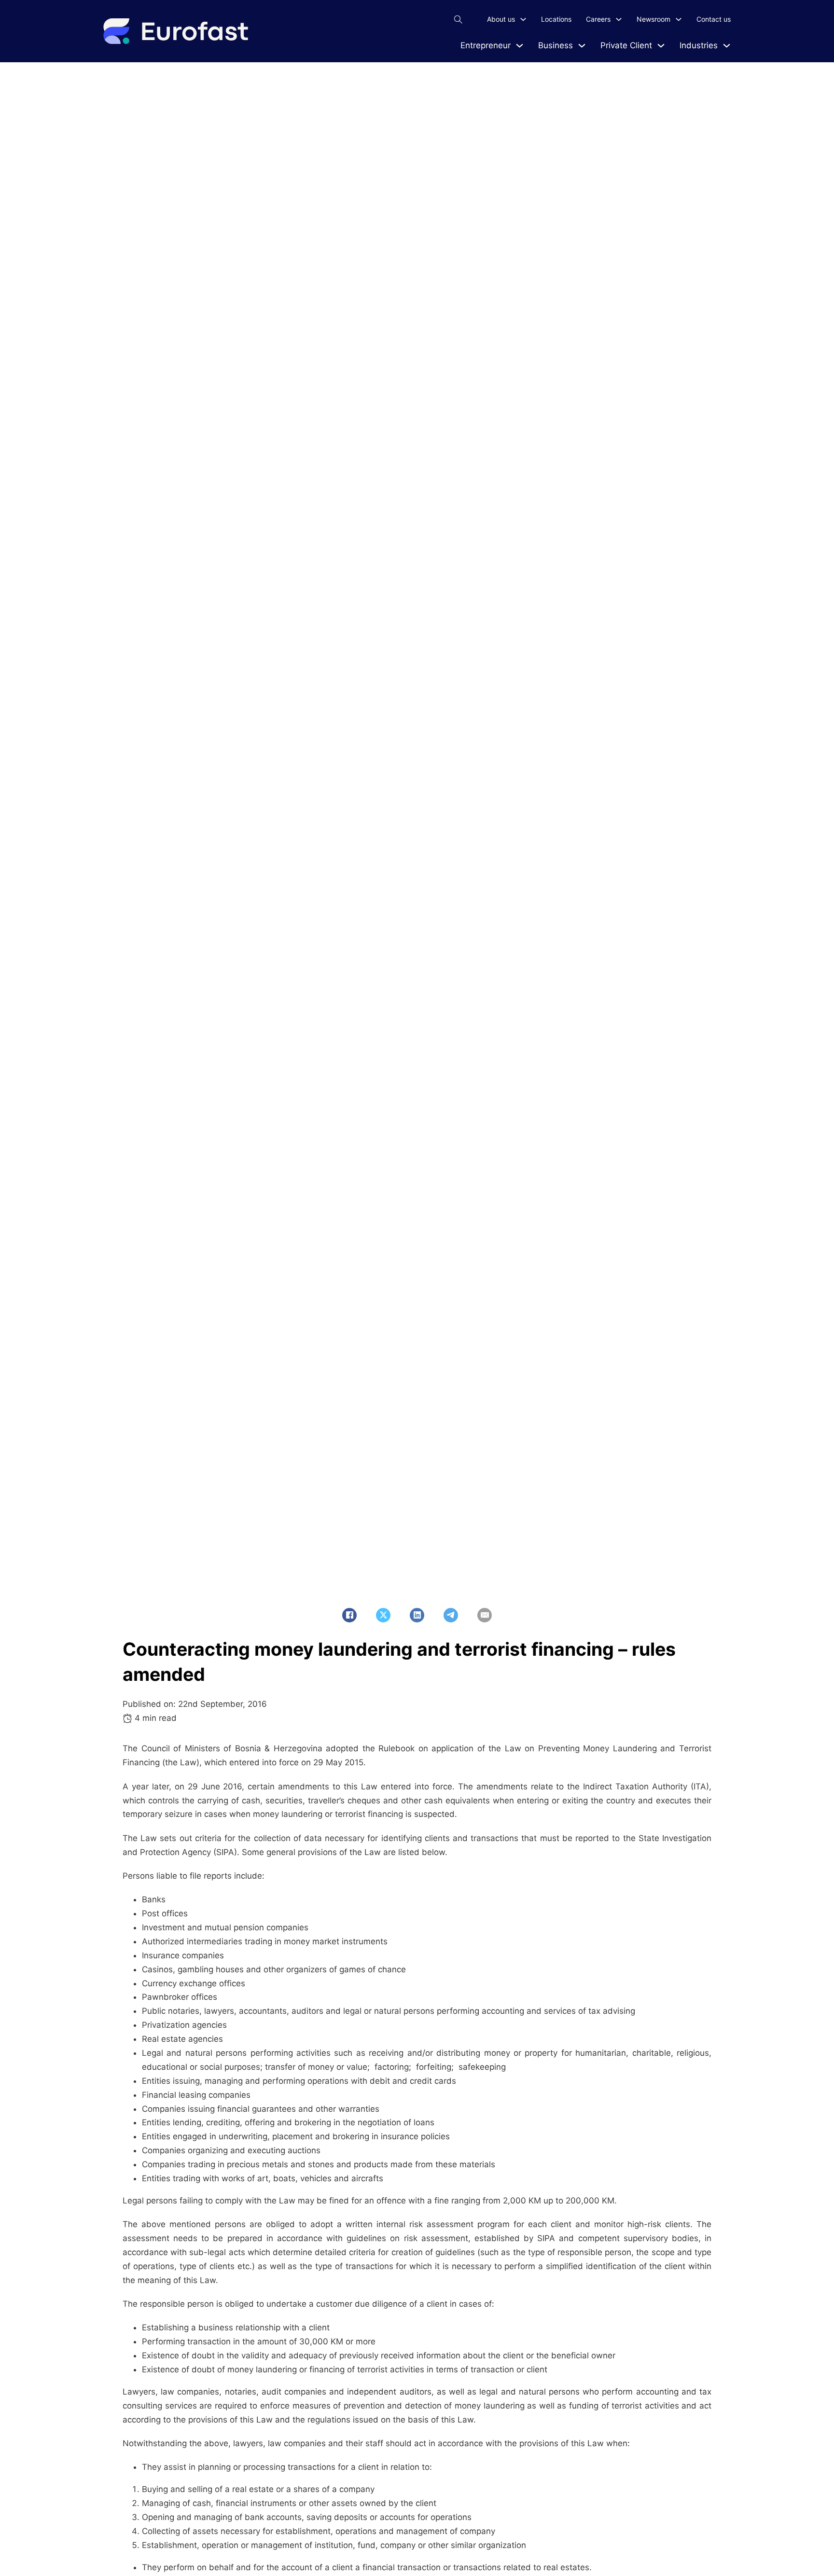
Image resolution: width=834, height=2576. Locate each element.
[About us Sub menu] (523, 19)
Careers (598, 19)
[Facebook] (349, 1615)
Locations (556, 19)
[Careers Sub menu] (619, 19)
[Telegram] (451, 1615)
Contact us (714, 19)
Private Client (626, 45)
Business (556, 45)
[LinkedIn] (417, 1615)
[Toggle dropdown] (520, 46)
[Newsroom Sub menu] (679, 19)
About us (501, 19)
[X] (383, 1615)
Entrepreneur (486, 45)
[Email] (485, 1615)
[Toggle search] (458, 19)
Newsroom (653, 19)
